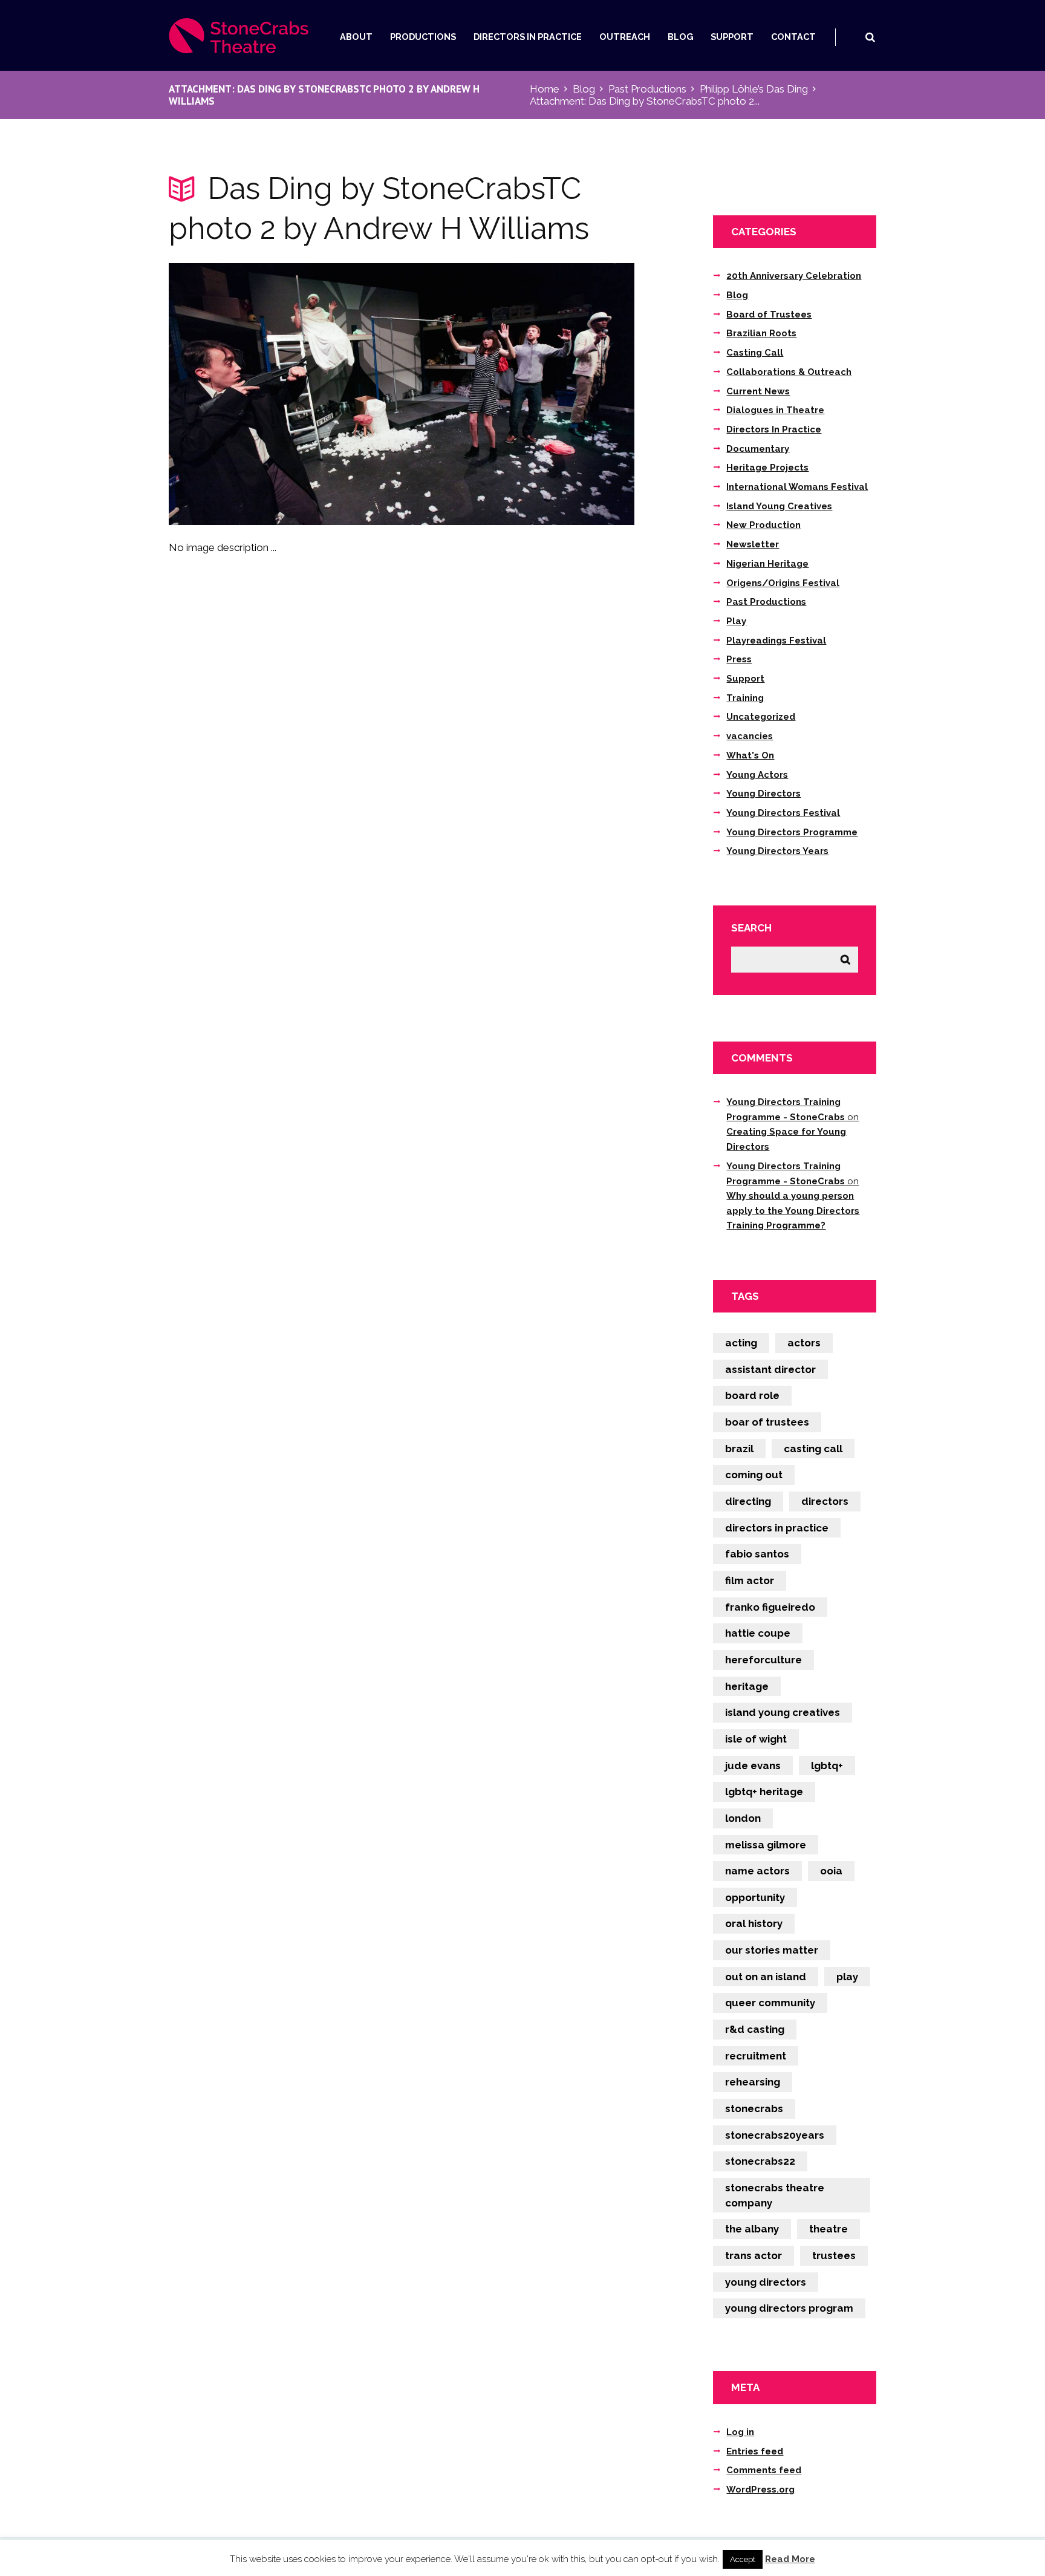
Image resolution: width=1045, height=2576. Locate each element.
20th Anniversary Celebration (794, 276)
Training (745, 698)
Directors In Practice (528, 37)
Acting (741, 1343)
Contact (793, 37)
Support (732, 37)
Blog (681, 37)
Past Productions (647, 89)
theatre (829, 2229)
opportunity (755, 1897)
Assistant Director (770, 1369)
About (356, 37)
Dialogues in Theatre (775, 410)
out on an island (766, 1977)
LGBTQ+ (827, 1766)
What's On (750, 755)
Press (739, 659)
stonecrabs (754, 2108)
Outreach (625, 37)
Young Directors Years (777, 851)
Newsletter (753, 544)
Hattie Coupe (758, 1633)
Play (736, 621)
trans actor (754, 2255)
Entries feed (755, 2451)
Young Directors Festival (783, 813)
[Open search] (870, 37)
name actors (757, 1871)
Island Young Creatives (779, 506)
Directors (825, 1501)
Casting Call (755, 353)
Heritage (747, 1686)
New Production (763, 525)
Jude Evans (753, 1766)
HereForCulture (763, 1660)
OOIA (831, 1871)
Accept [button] (743, 2559)
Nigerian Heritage (767, 564)
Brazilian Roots (761, 333)
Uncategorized (761, 717)
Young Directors (763, 794)
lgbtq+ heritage (764, 1792)
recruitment (756, 2056)
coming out (754, 1475)
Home (545, 89)
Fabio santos (757, 1554)
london (743, 1818)
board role (752, 1395)
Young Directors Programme (792, 832)
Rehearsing (753, 2082)
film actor (750, 1580)
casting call (813, 1449)
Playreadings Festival (776, 641)
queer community (770, 2003)
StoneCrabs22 (760, 2161)
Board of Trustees (769, 315)
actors (804, 1343)
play (847, 1977)
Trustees (834, 2255)
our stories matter (772, 1950)
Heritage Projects (767, 468)
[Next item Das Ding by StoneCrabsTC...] (518, 394)
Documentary (758, 449)
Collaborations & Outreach (789, 372)
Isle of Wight (756, 1739)
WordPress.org (760, 2490)
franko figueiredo (770, 1607)
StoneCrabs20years (775, 2135)
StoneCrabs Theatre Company (775, 2195)
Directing (748, 1501)
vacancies (750, 736)
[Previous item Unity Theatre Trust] (285, 394)
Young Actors (757, 775)
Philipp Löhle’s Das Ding (754, 89)
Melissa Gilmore (766, 1845)
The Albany (752, 2229)
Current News (758, 391)
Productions (423, 37)
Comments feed (764, 2470)
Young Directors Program (789, 2308)
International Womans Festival (797, 487)
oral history (754, 1923)
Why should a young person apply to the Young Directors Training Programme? (793, 1211)
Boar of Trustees (767, 1422)
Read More (790, 2559)
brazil (739, 1449)
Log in (740, 2432)
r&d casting (755, 2029)
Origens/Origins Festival (783, 583)
